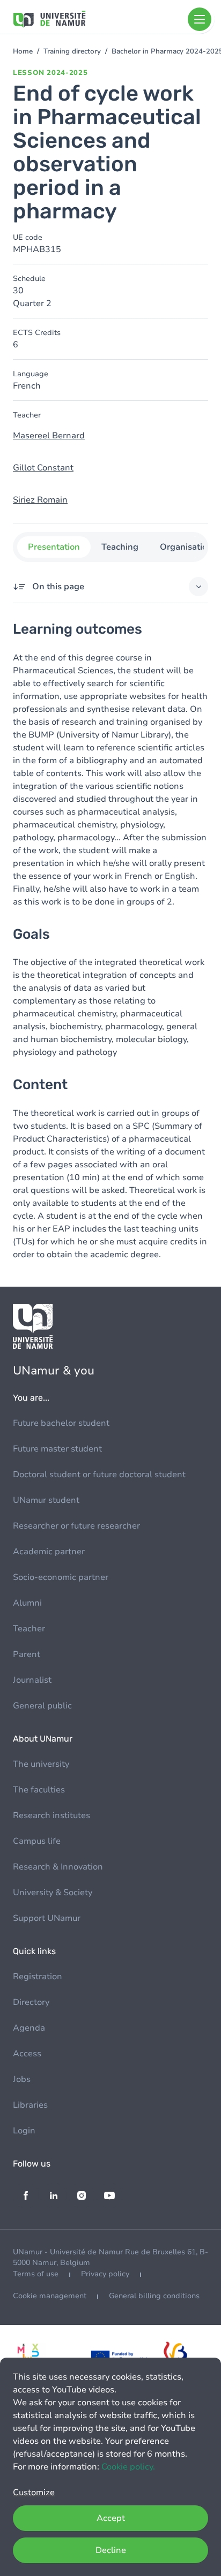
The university (41, 1764)
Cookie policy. (128, 2467)
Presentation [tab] (54, 547)
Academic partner (49, 1552)
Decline (111, 2550)
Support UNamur (47, 1918)
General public (42, 1706)
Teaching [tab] (120, 547)
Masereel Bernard (49, 436)
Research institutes (51, 1815)
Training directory (72, 51)
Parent (27, 1654)
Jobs (22, 2079)
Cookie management (50, 2296)
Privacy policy (105, 2274)
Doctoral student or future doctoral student (99, 1475)
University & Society (53, 1893)
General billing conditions (154, 2296)
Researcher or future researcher (76, 1526)
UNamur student (46, 1500)
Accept (111, 2518)
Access (27, 2054)
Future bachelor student (61, 1423)
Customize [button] (34, 2493)
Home (23, 51)
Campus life (37, 1841)
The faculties (39, 1790)
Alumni (27, 1603)
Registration (38, 1977)
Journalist (32, 1680)
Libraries (30, 2105)
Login (24, 2131)
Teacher (29, 1629)
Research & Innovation (58, 1867)
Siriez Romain (40, 500)
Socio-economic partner (61, 1577)
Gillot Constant (43, 468)
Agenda (29, 2028)
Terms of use (36, 2274)
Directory (31, 2002)
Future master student (57, 1449)
